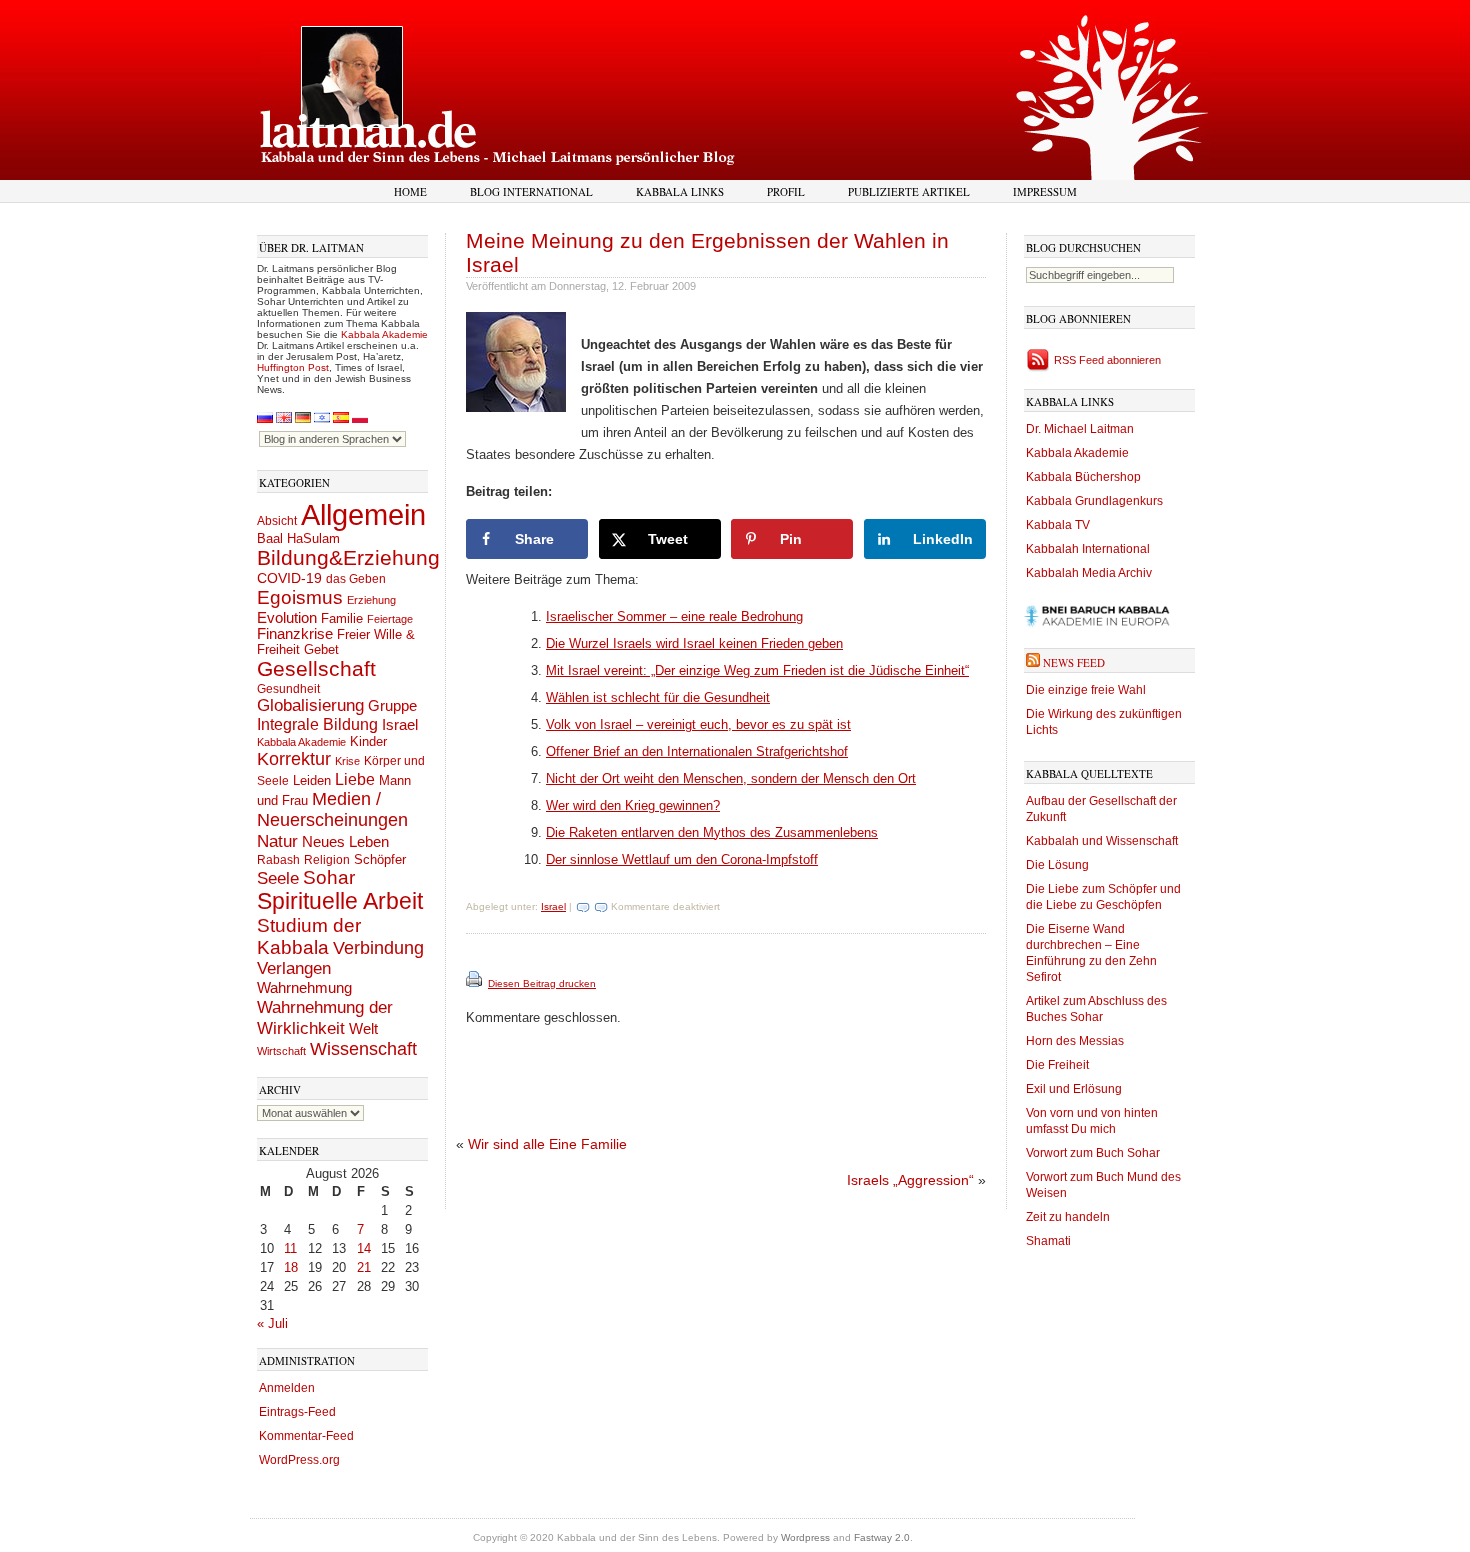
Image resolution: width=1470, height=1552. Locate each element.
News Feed (1074, 662)
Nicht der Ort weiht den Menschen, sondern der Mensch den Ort (731, 778)
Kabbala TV (1058, 525)
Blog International (531, 191)
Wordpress (805, 1537)
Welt (363, 1028)
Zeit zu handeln (1068, 1217)
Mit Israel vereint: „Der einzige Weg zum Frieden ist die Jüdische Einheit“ (757, 670)
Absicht (277, 521)
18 (291, 1267)
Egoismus (300, 597)
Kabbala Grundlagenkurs (1094, 501)
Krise (347, 761)
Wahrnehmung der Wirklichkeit (325, 1017)
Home (410, 191)
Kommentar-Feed (306, 1436)
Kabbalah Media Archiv (1089, 573)
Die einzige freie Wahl (1086, 690)
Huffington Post (293, 367)
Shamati (1048, 1241)
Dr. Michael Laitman (1080, 429)
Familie (342, 619)
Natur (277, 841)
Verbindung (378, 948)
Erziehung (371, 600)
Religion (327, 859)
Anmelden (287, 1388)
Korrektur (294, 759)
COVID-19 (289, 578)
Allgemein (363, 514)
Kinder (368, 741)
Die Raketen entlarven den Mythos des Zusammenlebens (712, 832)
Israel (400, 724)
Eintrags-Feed (297, 1412)
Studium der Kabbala (309, 936)
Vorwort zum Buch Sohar (1093, 1153)
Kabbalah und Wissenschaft (1102, 841)
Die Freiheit (1057, 1065)
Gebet (321, 649)
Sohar (329, 877)
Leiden (312, 780)
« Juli (272, 1323)
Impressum (1045, 191)
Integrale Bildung (317, 724)
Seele (278, 878)
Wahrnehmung (304, 987)
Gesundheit (288, 689)
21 (364, 1267)
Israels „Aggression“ (910, 1180)
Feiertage (390, 619)
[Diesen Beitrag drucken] (475, 983)
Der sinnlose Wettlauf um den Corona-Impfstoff (682, 859)
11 (290, 1248)
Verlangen (294, 968)
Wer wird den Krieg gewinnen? (633, 805)
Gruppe (392, 706)
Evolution (287, 617)
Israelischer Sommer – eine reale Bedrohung (674, 616)
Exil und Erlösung (1074, 1089)
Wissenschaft (363, 1049)
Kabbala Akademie (384, 334)
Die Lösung (1057, 865)
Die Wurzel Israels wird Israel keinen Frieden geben (694, 643)
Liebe (355, 779)
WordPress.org (299, 1460)
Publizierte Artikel (909, 191)
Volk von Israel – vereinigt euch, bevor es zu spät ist (698, 724)
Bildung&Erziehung (348, 557)
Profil (786, 191)
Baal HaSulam (298, 539)
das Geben (356, 579)
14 (364, 1248)
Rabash (278, 860)
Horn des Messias (1075, 1041)
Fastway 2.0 (882, 1537)
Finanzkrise (295, 634)
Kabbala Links (680, 191)
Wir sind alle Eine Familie (547, 1144)
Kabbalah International (1088, 549)
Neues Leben (345, 841)
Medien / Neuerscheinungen (332, 809)
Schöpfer (380, 859)
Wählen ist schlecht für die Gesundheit (658, 697)
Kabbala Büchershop (1083, 477)
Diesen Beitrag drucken (542, 983)
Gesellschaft (316, 669)
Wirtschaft (281, 1051)
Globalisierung (310, 705)
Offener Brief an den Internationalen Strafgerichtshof (697, 751)
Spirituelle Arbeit (340, 901)
